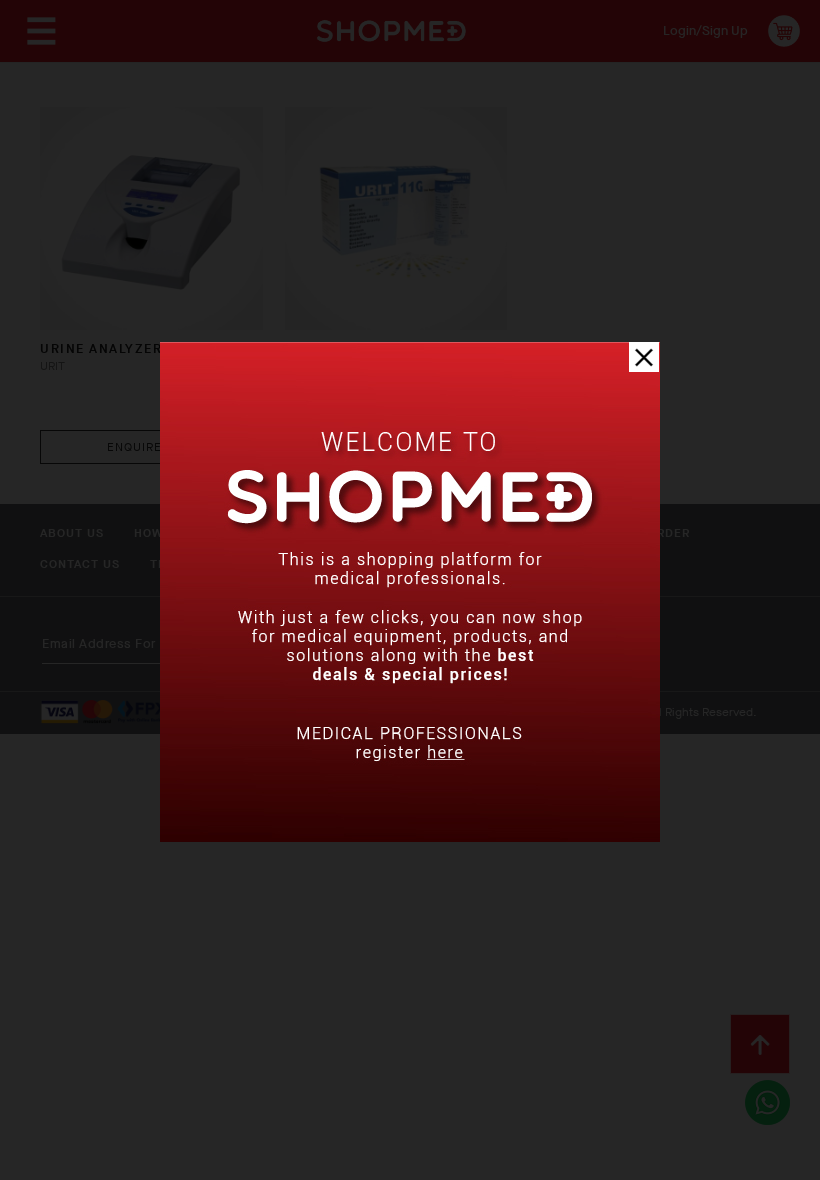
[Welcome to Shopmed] (410, 837)
